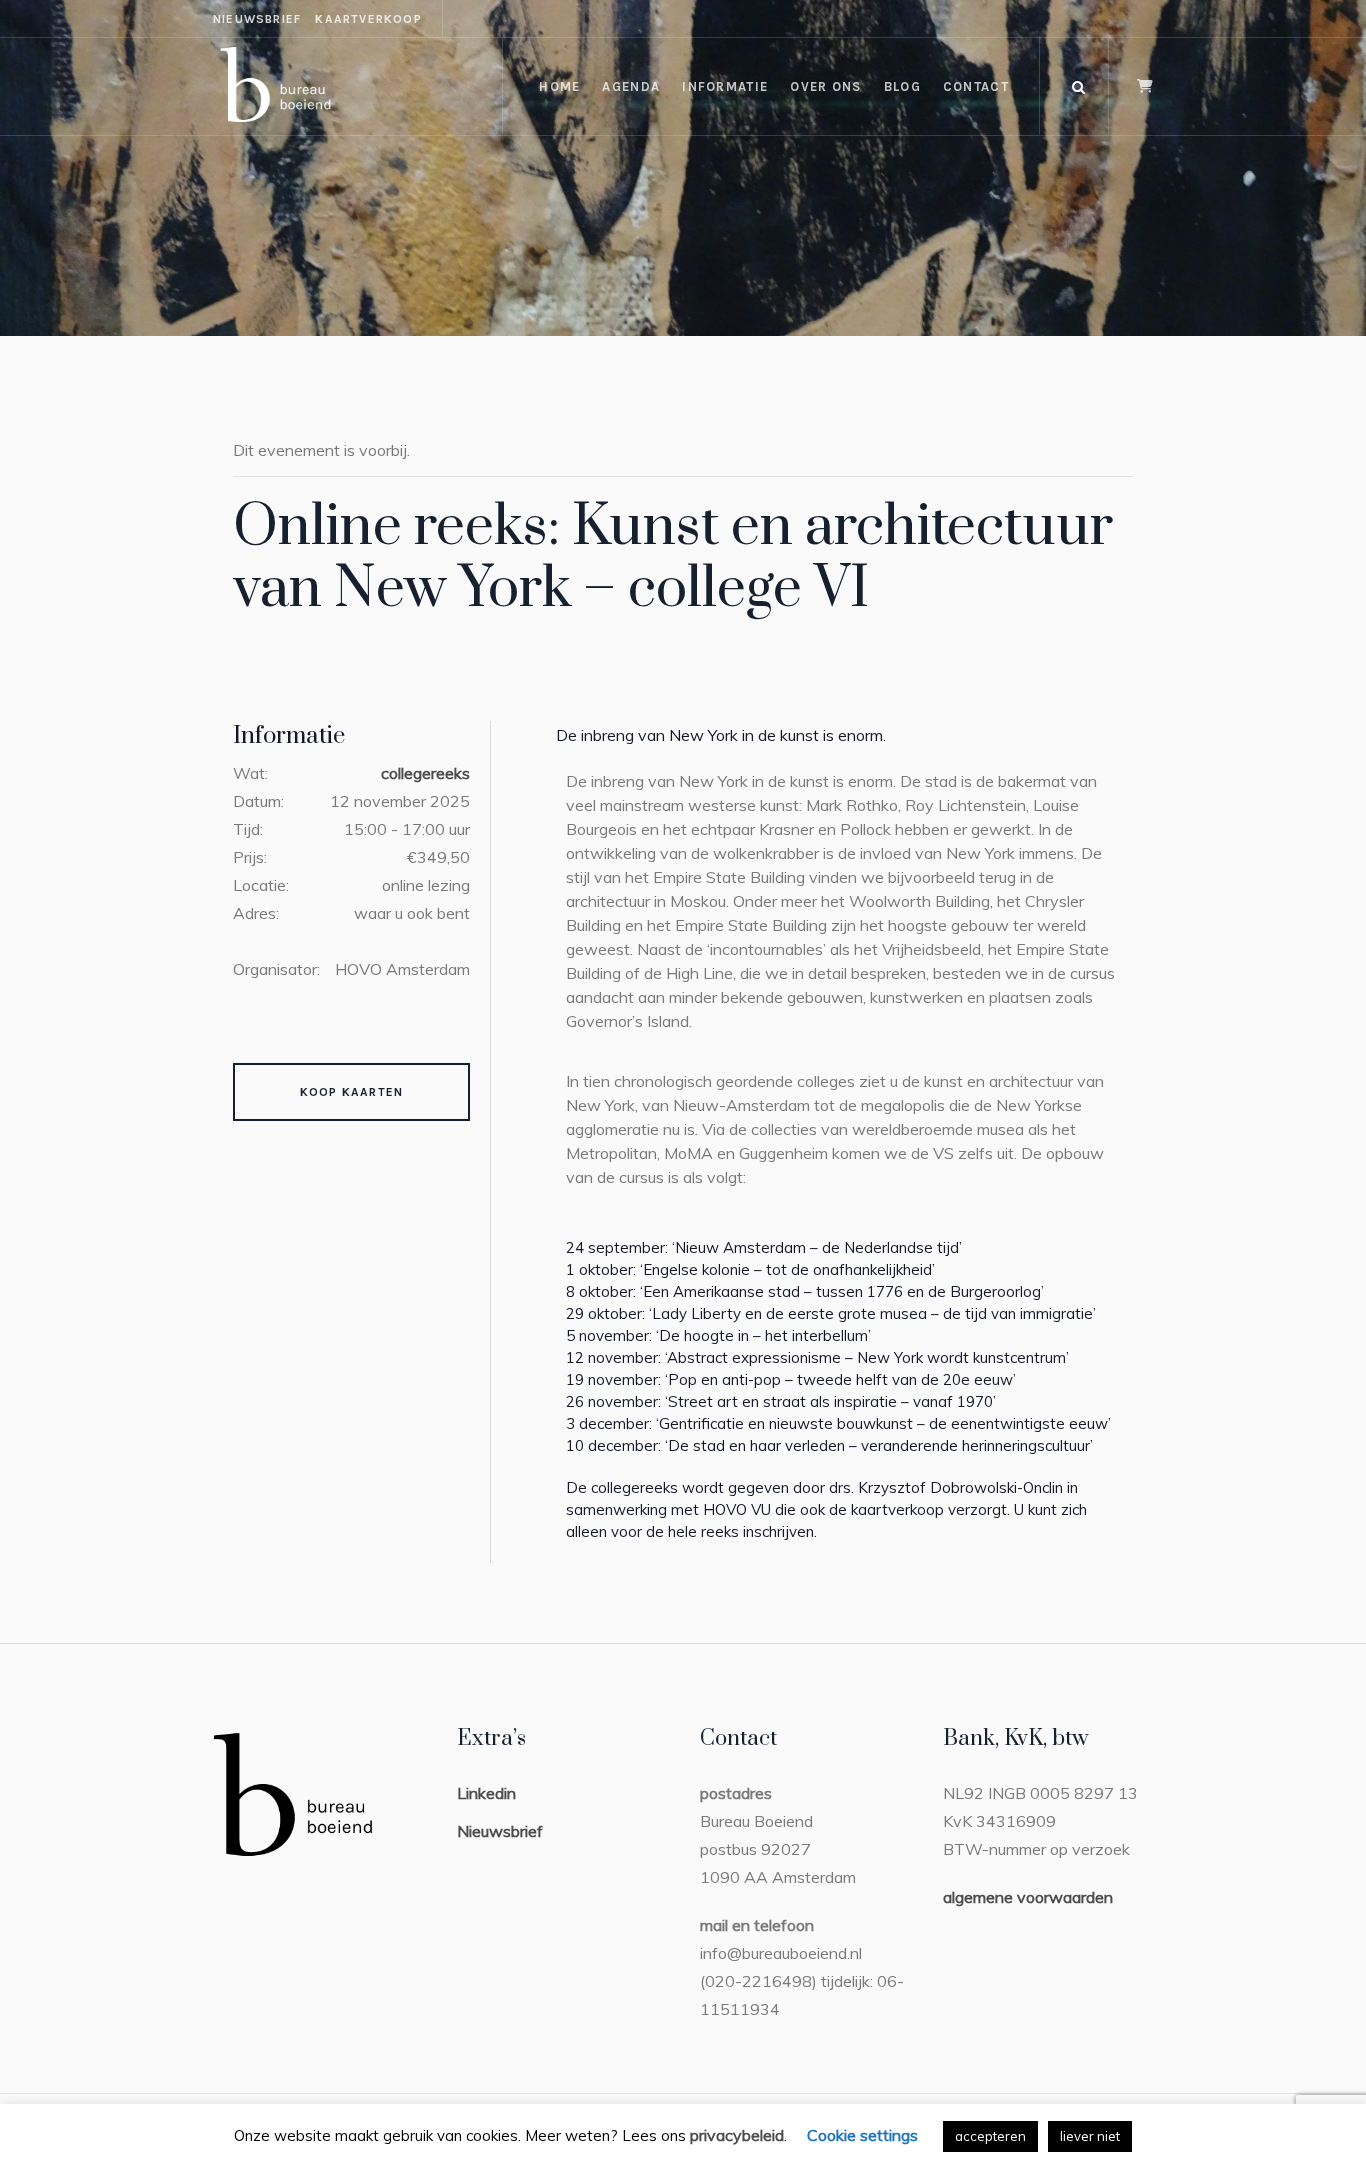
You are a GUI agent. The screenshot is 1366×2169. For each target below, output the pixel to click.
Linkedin (486, 1793)
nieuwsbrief (257, 19)
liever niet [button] (1090, 2136)
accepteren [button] (990, 2136)
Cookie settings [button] (862, 2135)
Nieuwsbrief (500, 1831)
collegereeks (425, 773)
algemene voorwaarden (1028, 1897)
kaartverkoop (368, 19)
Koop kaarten (351, 1092)
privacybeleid (737, 2135)
